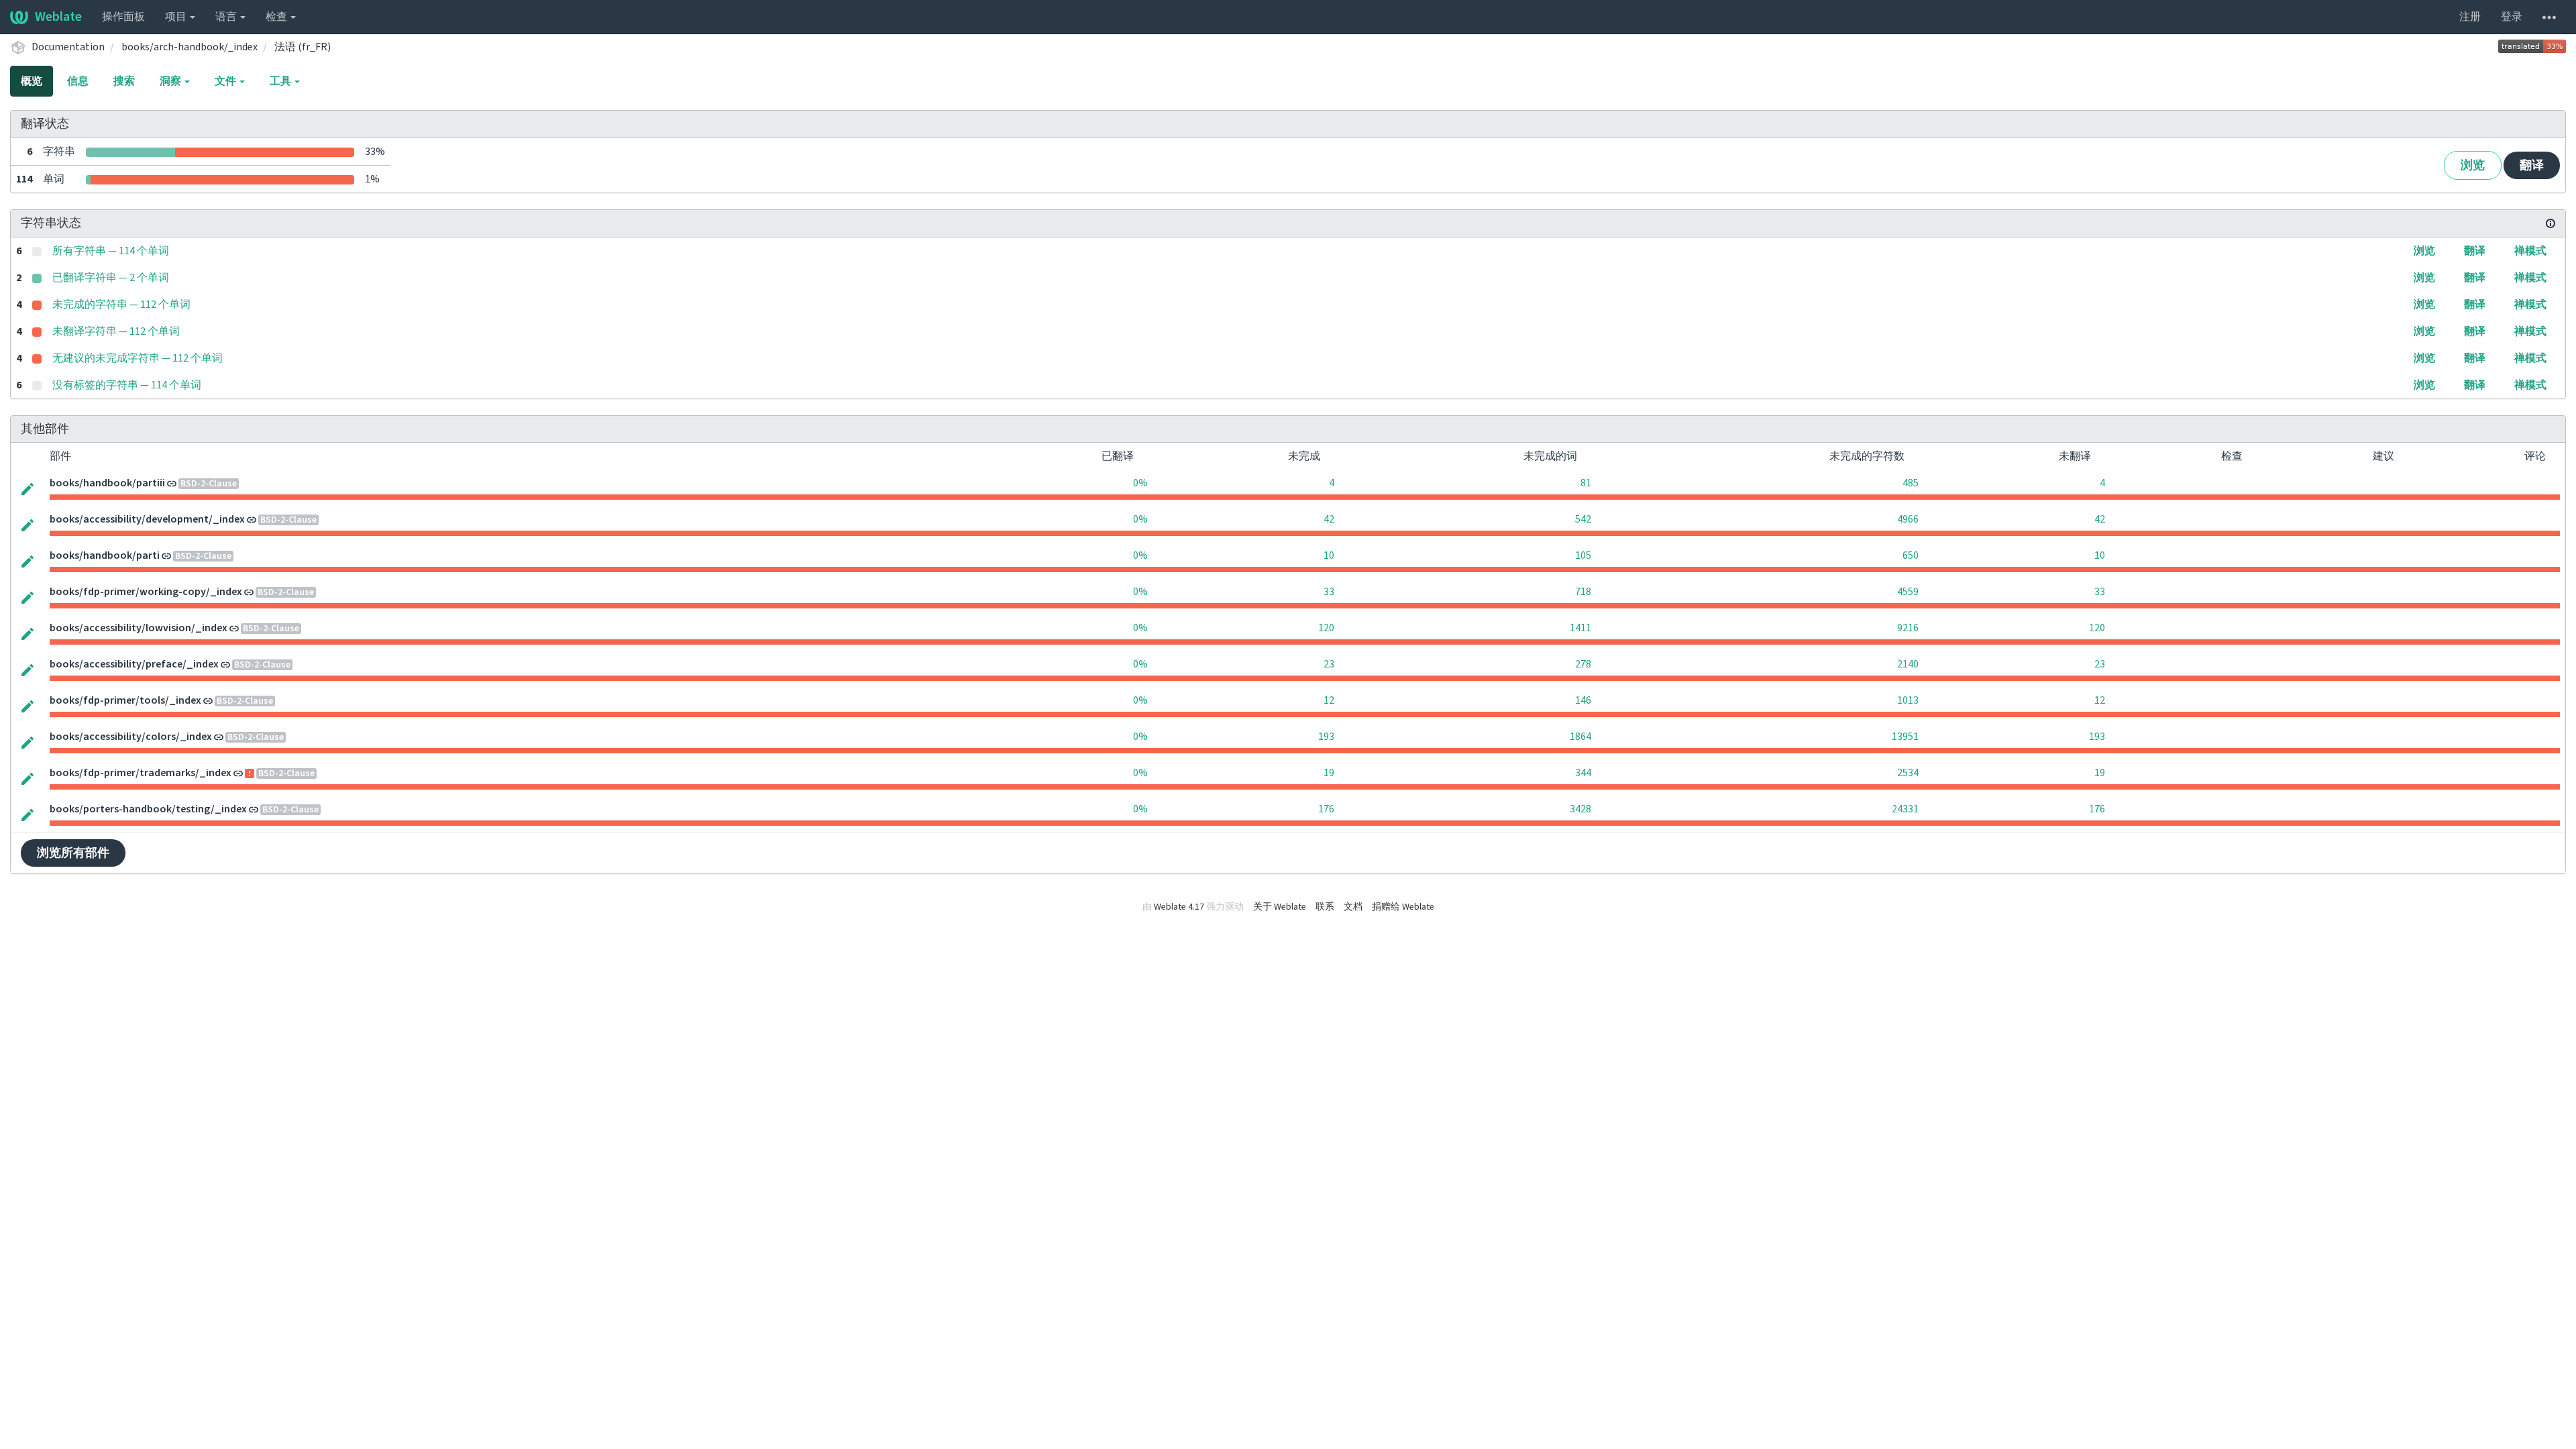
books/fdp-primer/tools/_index (125, 700)
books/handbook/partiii (107, 483)
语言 (227, 17)
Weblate (58, 17)
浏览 (2473, 165)
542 (1583, 519)
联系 (1325, 907)
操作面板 (123, 17)
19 (1329, 773)
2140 (1908, 664)
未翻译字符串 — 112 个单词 (116, 331)
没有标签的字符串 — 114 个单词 (127, 385)
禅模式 (2530, 251)
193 (1326, 737)
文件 (226, 81)
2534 (1908, 773)
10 (1329, 555)
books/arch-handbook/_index (190, 47)
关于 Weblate (1280, 907)
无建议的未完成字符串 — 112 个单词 (138, 358)
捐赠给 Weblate (1403, 907)
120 (1326, 628)
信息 (78, 81)
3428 (1580, 809)
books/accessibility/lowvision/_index (139, 628)
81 (1586, 483)
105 (1583, 555)
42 (1329, 519)
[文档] (2551, 223)
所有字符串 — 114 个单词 (111, 251)
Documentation (68, 47)
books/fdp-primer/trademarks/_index (141, 773)
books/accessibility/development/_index (147, 519)
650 (1911, 555)
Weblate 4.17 (1179, 907)
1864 (1580, 737)
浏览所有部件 (73, 853)
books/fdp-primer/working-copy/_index (146, 592)
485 (1911, 483)
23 (1329, 664)
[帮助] (2549, 17)
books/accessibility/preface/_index (134, 664)
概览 (32, 81)
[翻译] (28, 488)
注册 (2470, 17)
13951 (1905, 737)
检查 (277, 17)
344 (1583, 773)
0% (1140, 483)
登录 (2512, 17)
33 (1329, 592)
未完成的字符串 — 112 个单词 (121, 305)
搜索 (124, 81)
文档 (1353, 907)
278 (1583, 664)
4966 (1908, 519)
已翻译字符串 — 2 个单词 (111, 278)
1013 (1908, 700)
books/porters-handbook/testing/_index (148, 809)
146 (1583, 700)
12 (1329, 700)
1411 (1580, 628)
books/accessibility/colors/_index (131, 737)
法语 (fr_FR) (303, 47)
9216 (1908, 628)
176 (1326, 809)
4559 (1908, 592)
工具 (281, 81)
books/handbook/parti (105, 555)
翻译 (2532, 165)
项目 (177, 17)
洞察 (171, 81)
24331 (1905, 809)
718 (1583, 592)
